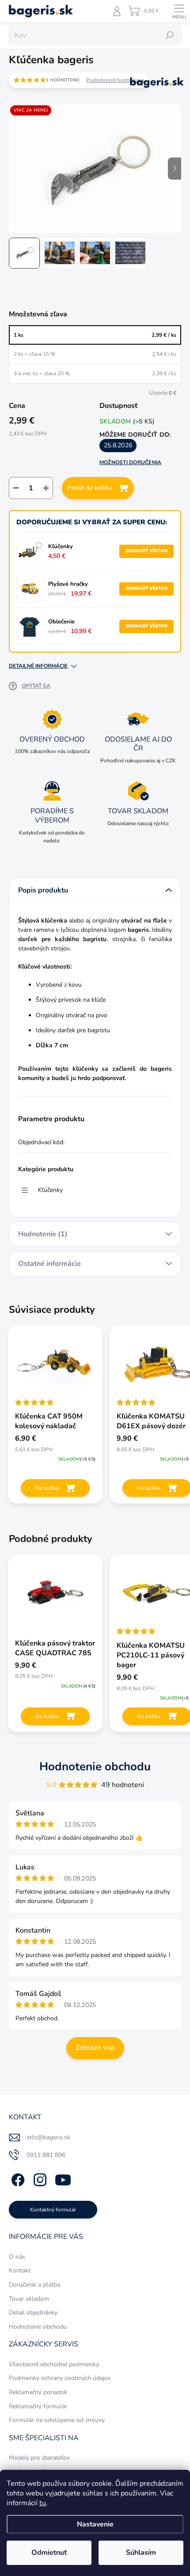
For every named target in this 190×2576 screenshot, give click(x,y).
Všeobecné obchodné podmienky (54, 2364)
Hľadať (170, 35)
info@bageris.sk (48, 2137)
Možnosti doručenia (130, 462)
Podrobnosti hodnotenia (115, 80)
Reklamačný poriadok (38, 2392)
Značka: (148, 102)
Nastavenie (95, 2524)
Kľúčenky (50, 1190)
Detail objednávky (33, 2313)
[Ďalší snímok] (175, 169)
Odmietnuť (49, 2553)
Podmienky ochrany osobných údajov (60, 2378)
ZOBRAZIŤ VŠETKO (146, 551)
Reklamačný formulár (38, 2406)
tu (43, 2503)
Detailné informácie (38, 666)
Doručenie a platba (34, 2285)
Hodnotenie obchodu (95, 1767)
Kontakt (20, 2270)
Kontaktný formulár (53, 2210)
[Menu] (179, 11)
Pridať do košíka (90, 488)
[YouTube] (63, 2178)
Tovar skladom (29, 2299)
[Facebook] (17, 2178)
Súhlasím (141, 2553)
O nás (17, 2257)
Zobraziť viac (95, 2048)
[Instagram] (39, 2178)
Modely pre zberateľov (39, 2458)
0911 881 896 (46, 2155)
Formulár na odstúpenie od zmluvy (57, 2420)
